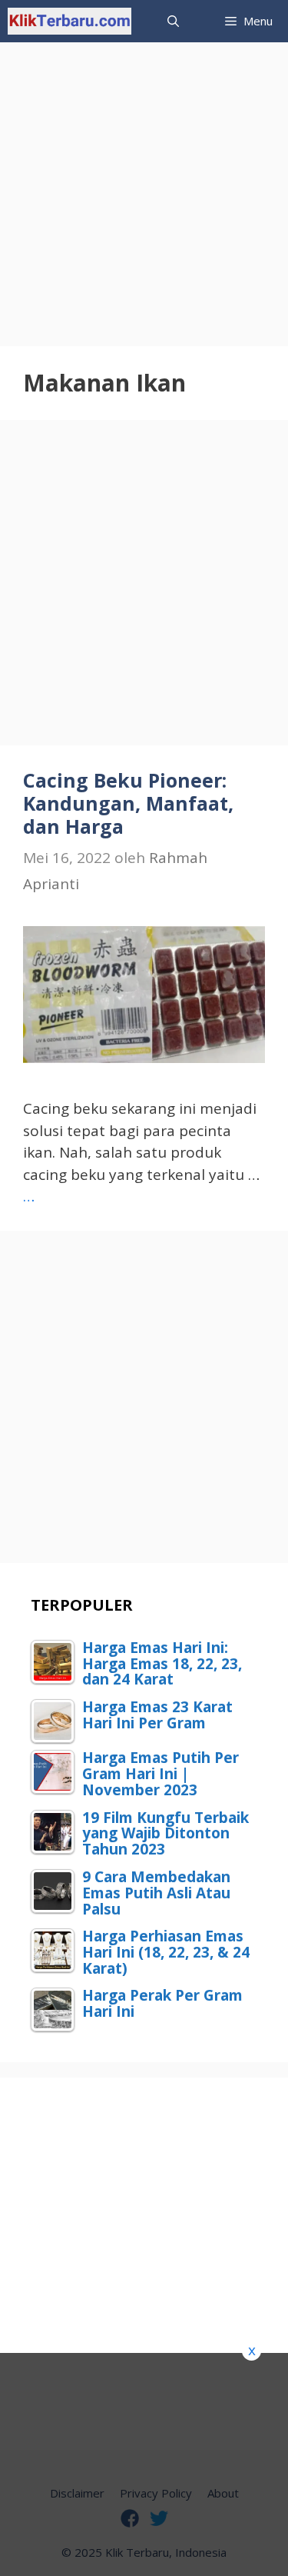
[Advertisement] (144, 187)
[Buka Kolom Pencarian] (173, 21)
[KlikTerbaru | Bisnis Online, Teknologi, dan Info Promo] (70, 21)
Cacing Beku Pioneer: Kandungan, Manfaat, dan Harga (128, 803)
